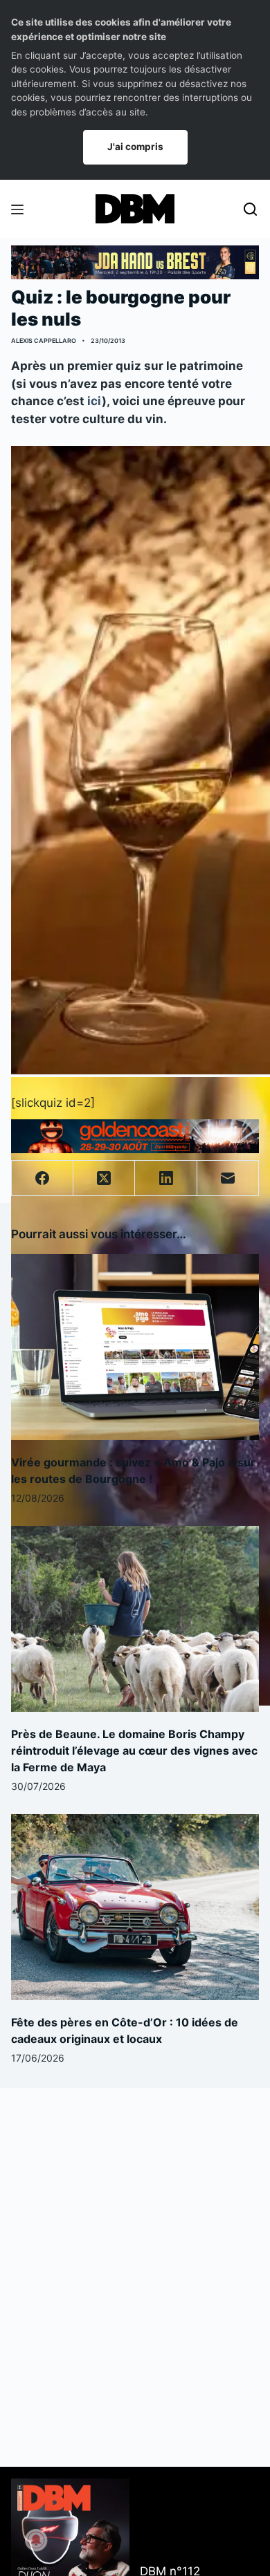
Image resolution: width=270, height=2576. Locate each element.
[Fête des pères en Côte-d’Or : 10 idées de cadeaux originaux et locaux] (135, 1907)
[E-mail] (228, 1178)
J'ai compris (135, 147)
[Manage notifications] (36, 2540)
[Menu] (17, 209)
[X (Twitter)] (104, 1178)
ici (94, 401)
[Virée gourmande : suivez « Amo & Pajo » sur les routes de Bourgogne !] (135, 1347)
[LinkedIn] (166, 1178)
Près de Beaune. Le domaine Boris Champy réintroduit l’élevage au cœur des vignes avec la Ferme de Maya (134, 1751)
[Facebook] (43, 1178)
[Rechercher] (250, 209)
